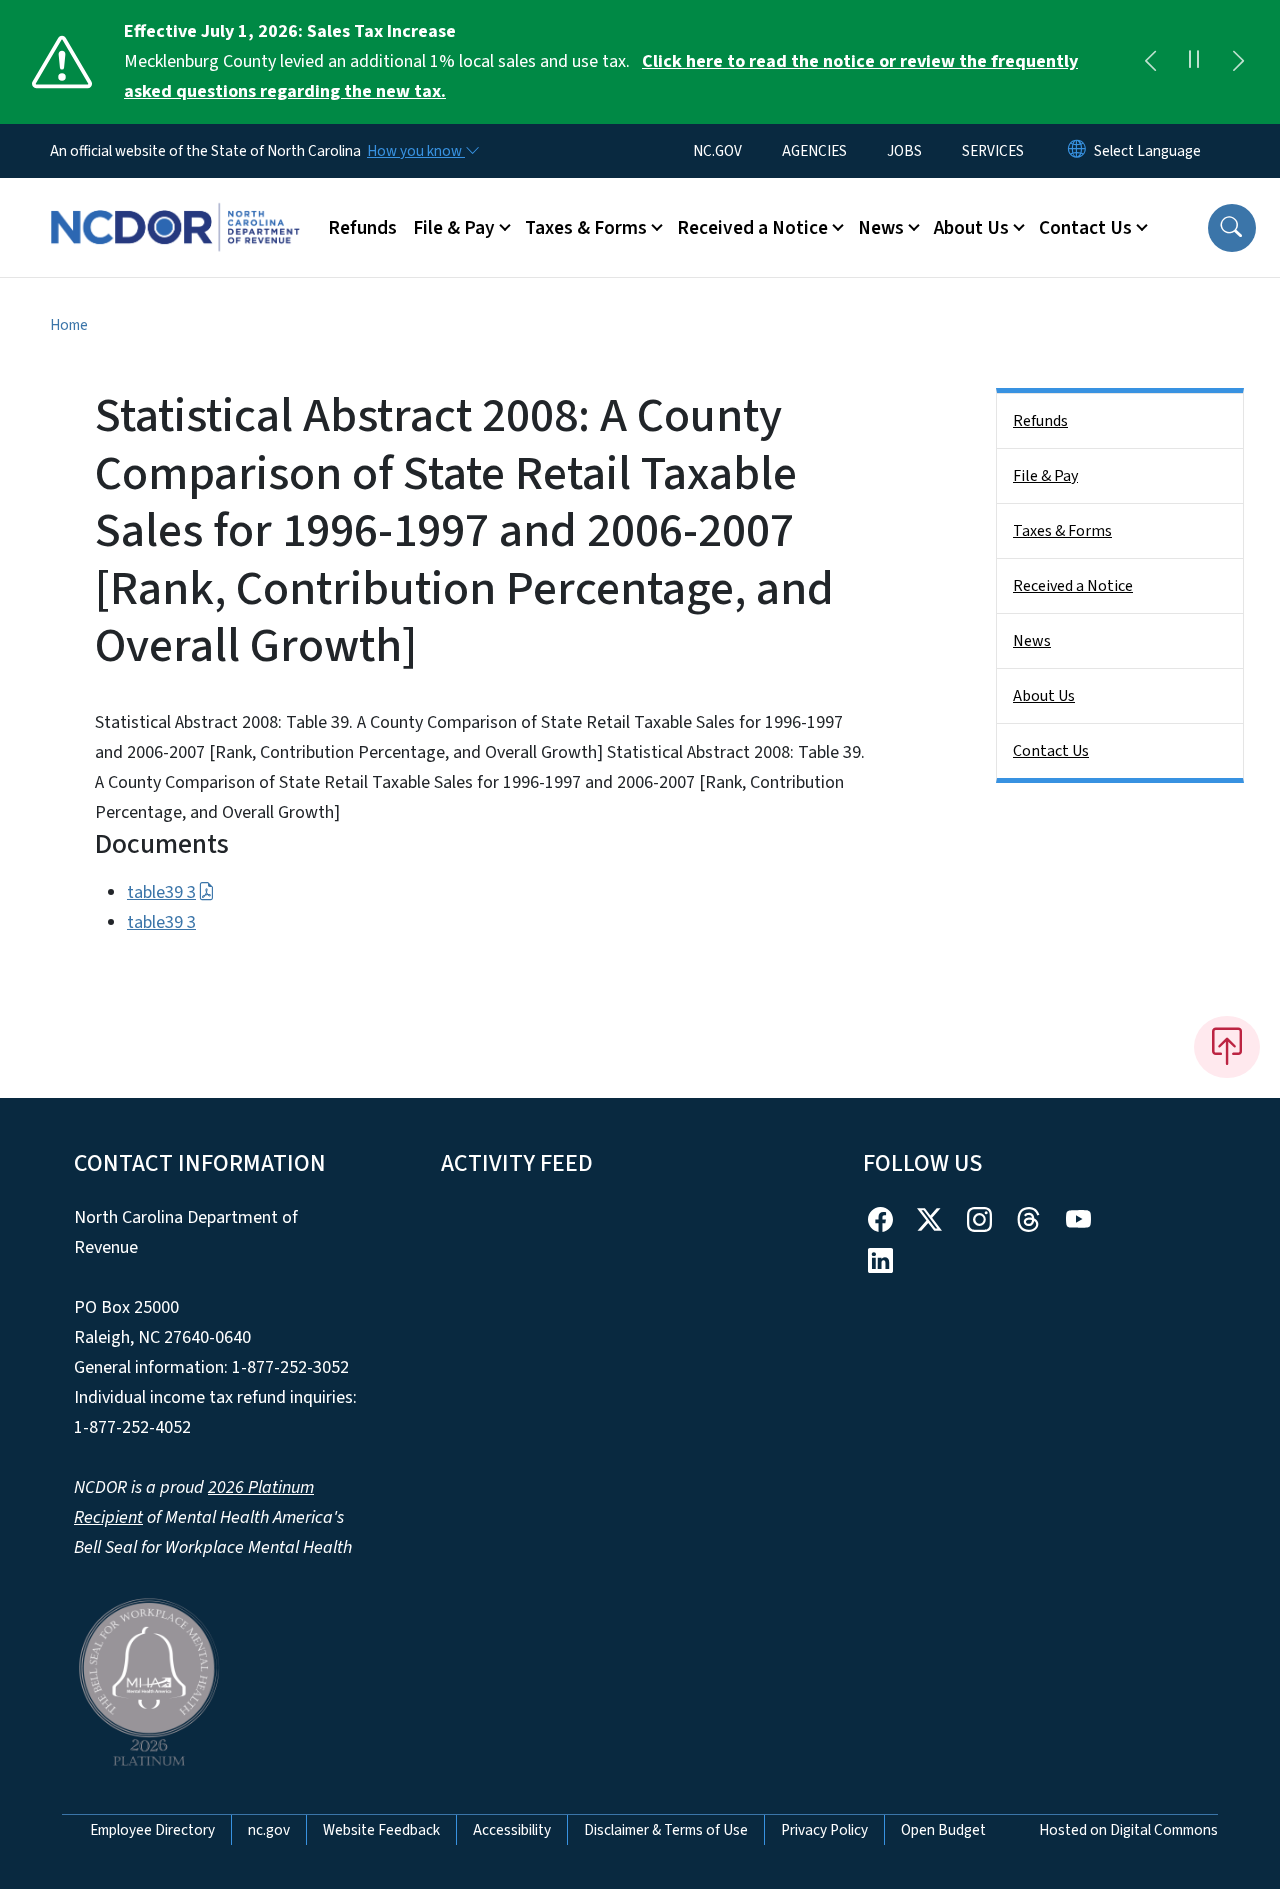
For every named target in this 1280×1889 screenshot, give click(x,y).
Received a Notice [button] (752, 228)
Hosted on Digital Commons (1128, 1830)
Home (69, 325)
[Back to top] (1227, 1047)
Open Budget (943, 1830)
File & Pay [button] (454, 228)
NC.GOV (717, 151)
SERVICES (993, 151)
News (1032, 641)
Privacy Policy (824, 1830)
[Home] (175, 205)
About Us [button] (971, 228)
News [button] (881, 228)
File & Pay (1045, 476)
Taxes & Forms (1062, 531)
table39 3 (161, 892)
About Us (1044, 696)
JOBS (904, 151)
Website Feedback (381, 1830)
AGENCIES (814, 151)
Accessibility (512, 1830)
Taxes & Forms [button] (586, 228)
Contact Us (1051, 751)
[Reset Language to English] (1077, 151)
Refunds (362, 228)
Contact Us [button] (1085, 228)
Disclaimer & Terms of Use (666, 1830)
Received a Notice (1073, 586)
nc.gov (269, 1830)
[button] (1232, 228)
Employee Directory (152, 1830)
